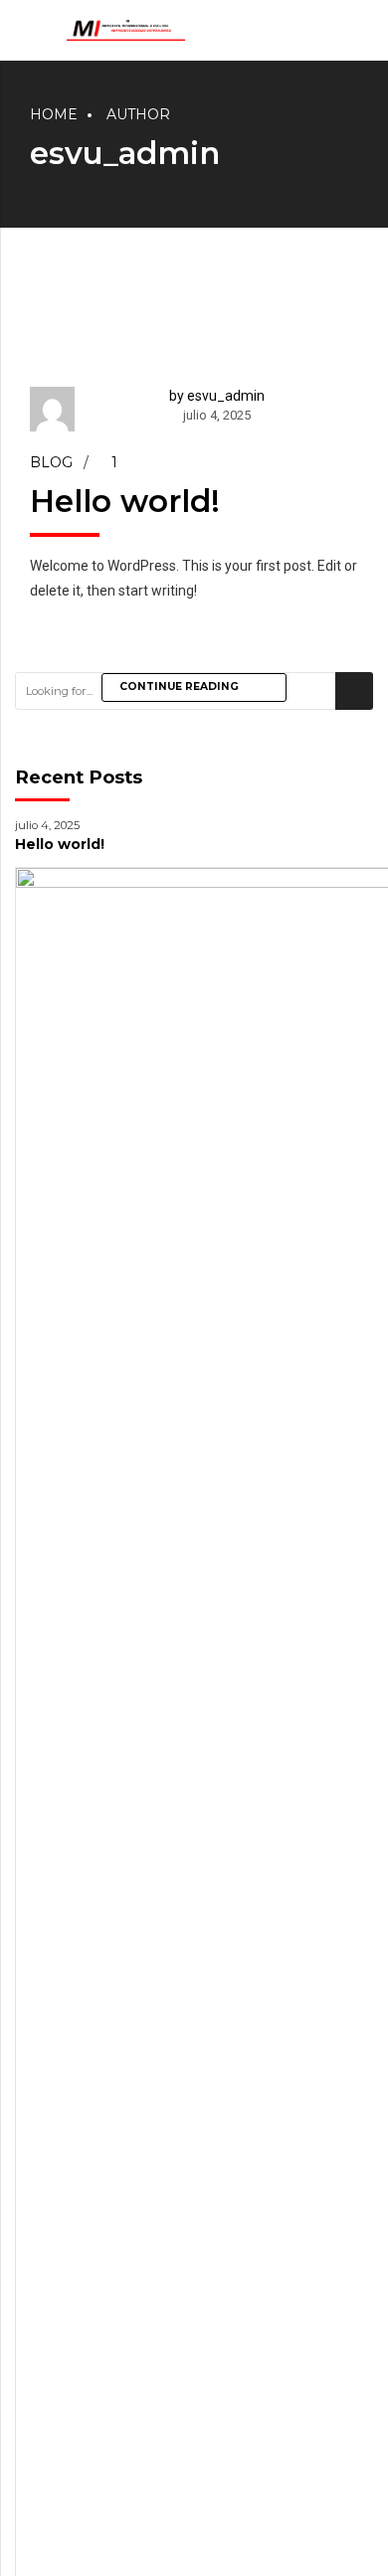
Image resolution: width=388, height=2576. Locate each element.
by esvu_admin (217, 396)
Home (54, 114)
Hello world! (125, 501)
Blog (51, 462)
